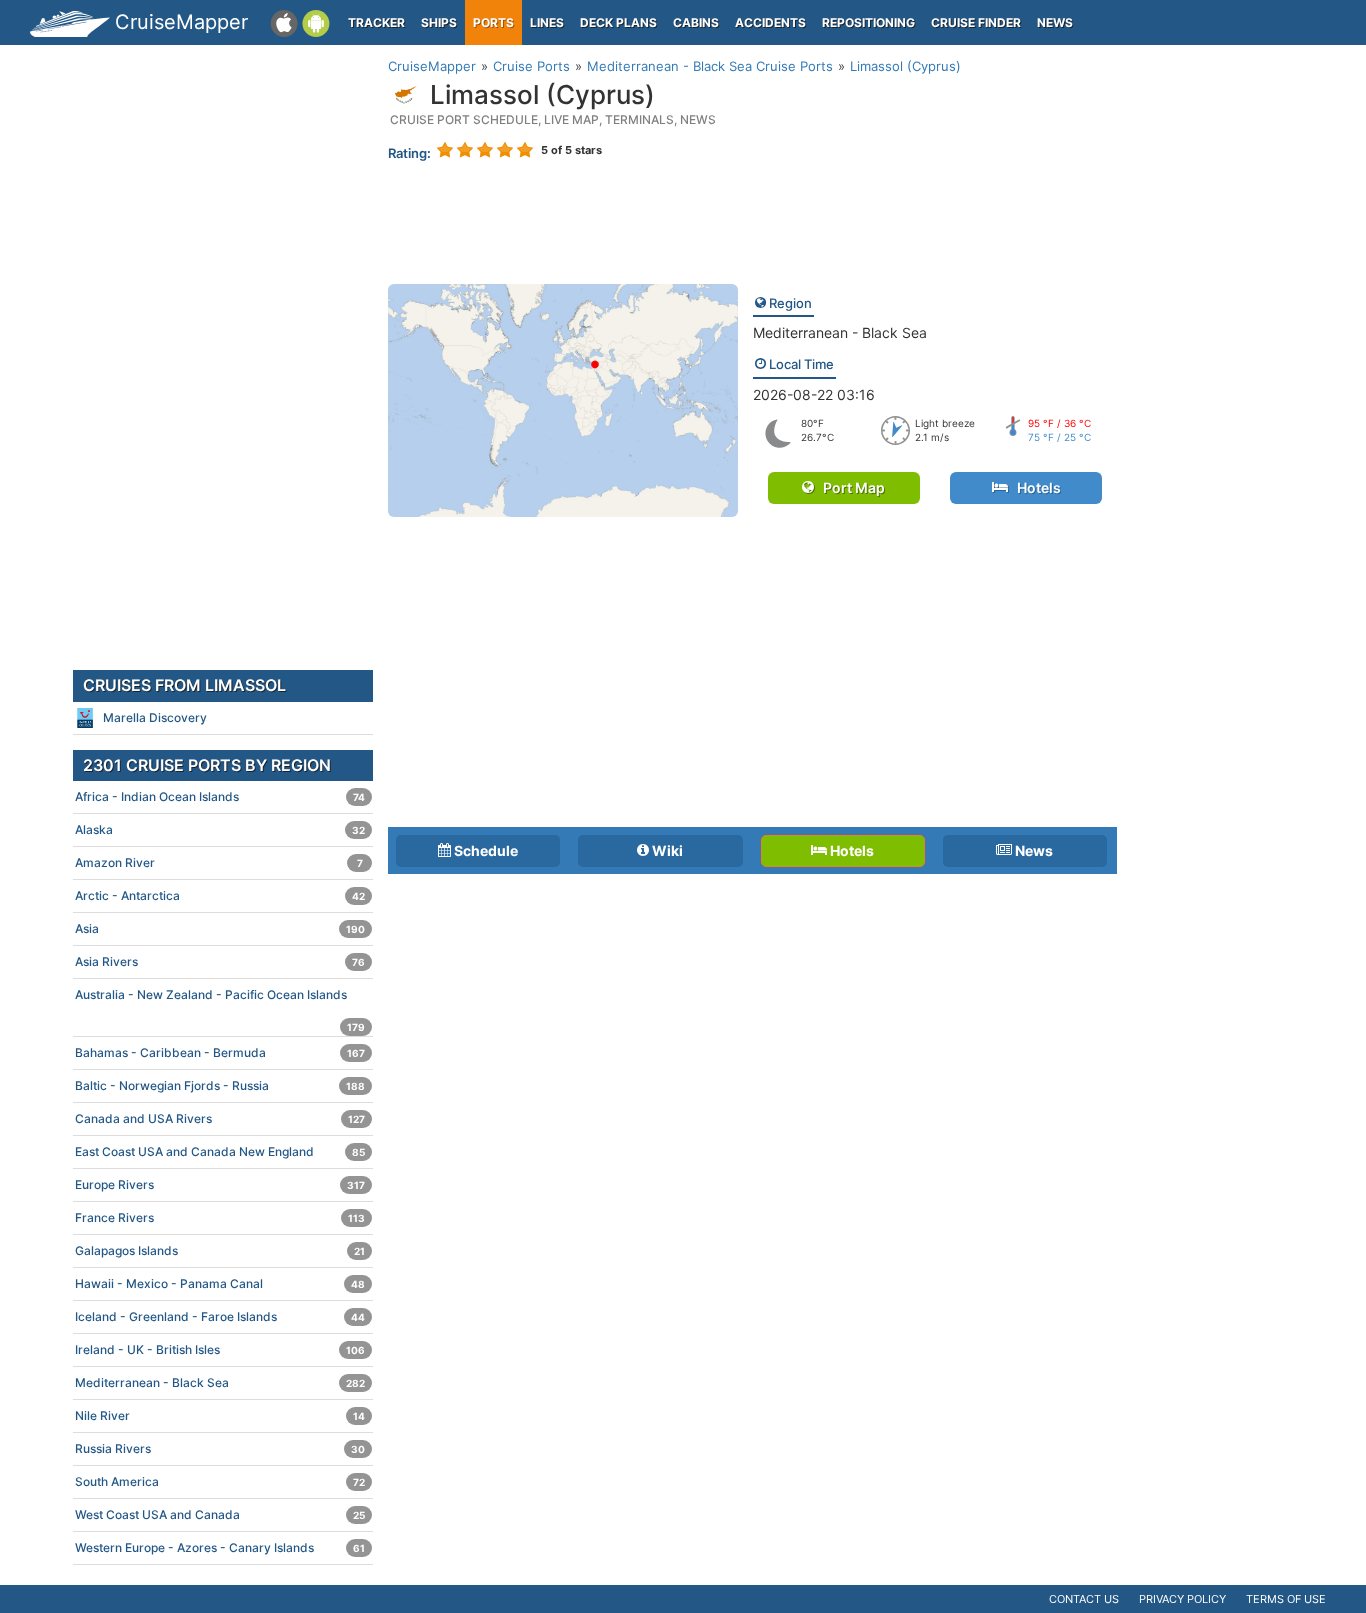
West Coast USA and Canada (220, 1514)
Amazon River (219, 862)
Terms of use (1286, 1599)
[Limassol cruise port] (563, 398)
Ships (439, 22)
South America (220, 1481)
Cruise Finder (976, 22)
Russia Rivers (220, 1448)
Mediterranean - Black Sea (840, 332)
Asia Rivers (220, 961)
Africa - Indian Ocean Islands (220, 796)
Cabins (696, 22)
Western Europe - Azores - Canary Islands (220, 1547)
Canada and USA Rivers (220, 1118)
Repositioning (868, 22)
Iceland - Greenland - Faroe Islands (220, 1316)
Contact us (1084, 1599)
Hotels (1034, 487)
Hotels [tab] (850, 850)
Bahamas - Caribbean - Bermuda (220, 1052)
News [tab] (1032, 850)
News (1055, 22)
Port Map (849, 487)
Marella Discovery (155, 717)
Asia (220, 928)
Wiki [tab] (666, 850)
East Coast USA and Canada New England (220, 1151)
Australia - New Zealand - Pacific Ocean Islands (220, 999)
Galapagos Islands (220, 1250)
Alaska (220, 829)
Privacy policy (1182, 1599)
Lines (547, 22)
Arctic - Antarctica (220, 895)
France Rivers (220, 1217)
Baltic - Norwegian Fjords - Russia (220, 1085)
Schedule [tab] (484, 850)
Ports (493, 22)
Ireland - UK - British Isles (220, 1349)
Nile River (220, 1415)
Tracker (376, 22)
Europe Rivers (220, 1184)
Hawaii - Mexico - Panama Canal (220, 1283)
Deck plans (618, 22)
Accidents (770, 22)
